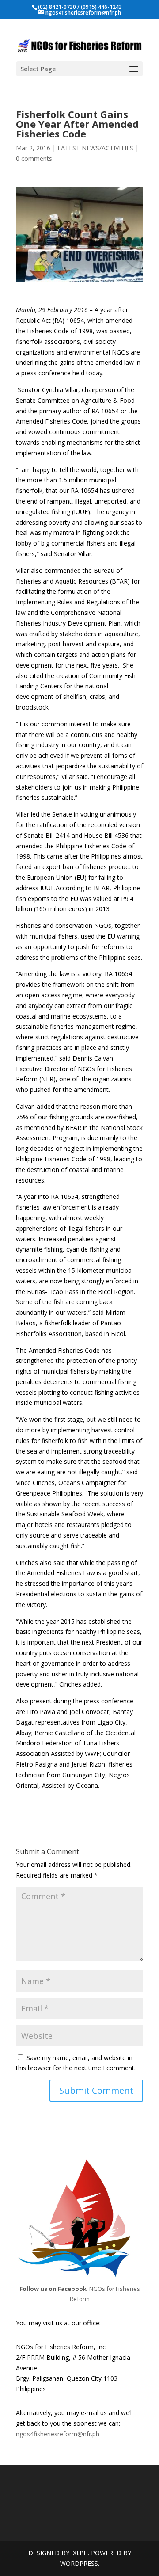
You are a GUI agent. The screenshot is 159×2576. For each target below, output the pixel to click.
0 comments (34, 158)
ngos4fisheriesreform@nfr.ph (58, 2434)
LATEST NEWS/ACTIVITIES (95, 148)
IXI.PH (79, 2553)
